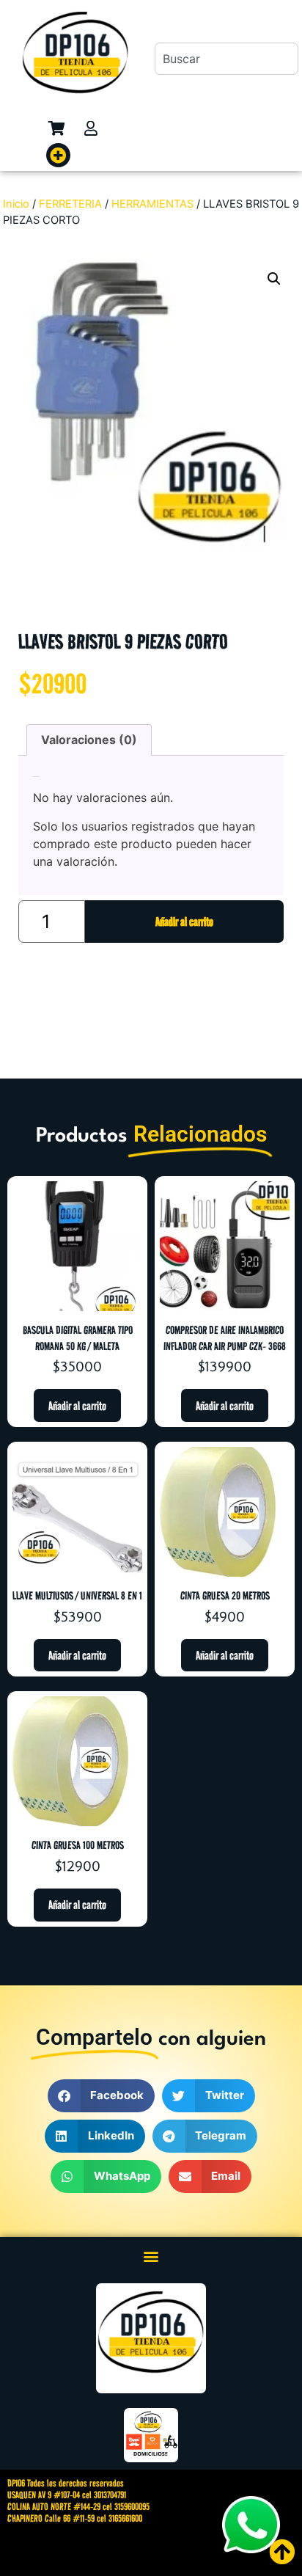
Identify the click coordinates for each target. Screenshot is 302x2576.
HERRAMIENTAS (152, 204)
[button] (58, 155)
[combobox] (226, 59)
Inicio (16, 204)
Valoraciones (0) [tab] (89, 740)
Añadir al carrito (184, 922)
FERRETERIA (70, 204)
